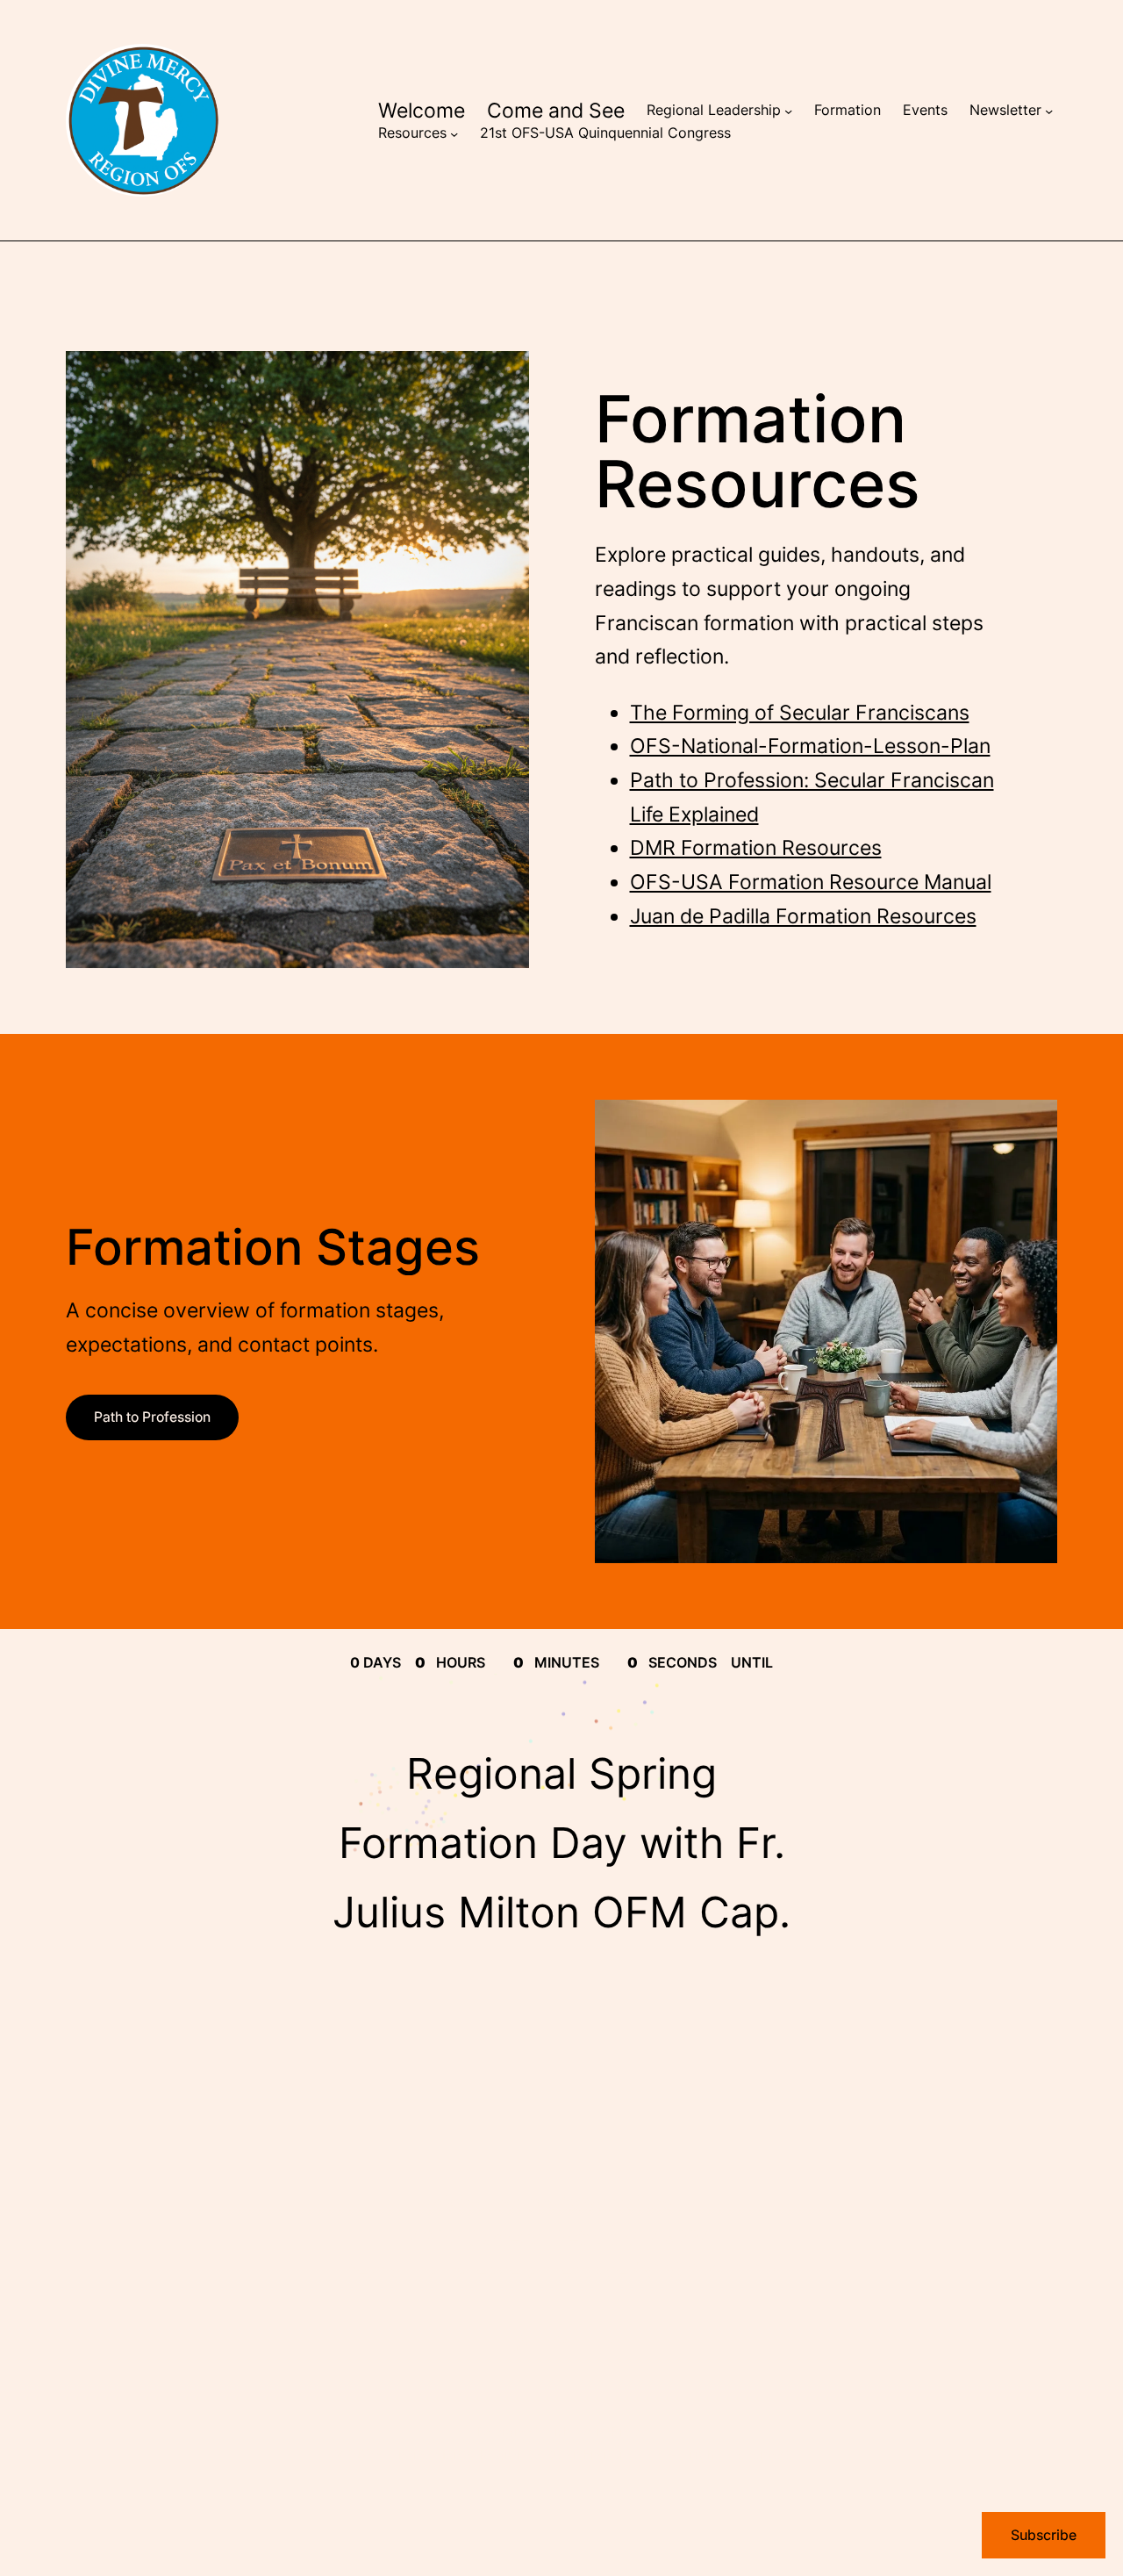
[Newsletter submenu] (1049, 111)
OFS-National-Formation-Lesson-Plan (810, 746)
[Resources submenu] (454, 133)
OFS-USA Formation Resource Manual (811, 882)
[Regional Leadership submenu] (788, 111)
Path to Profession (152, 1417)
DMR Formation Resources (756, 847)
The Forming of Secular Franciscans (800, 712)
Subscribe (1044, 2535)
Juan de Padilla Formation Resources (803, 916)
